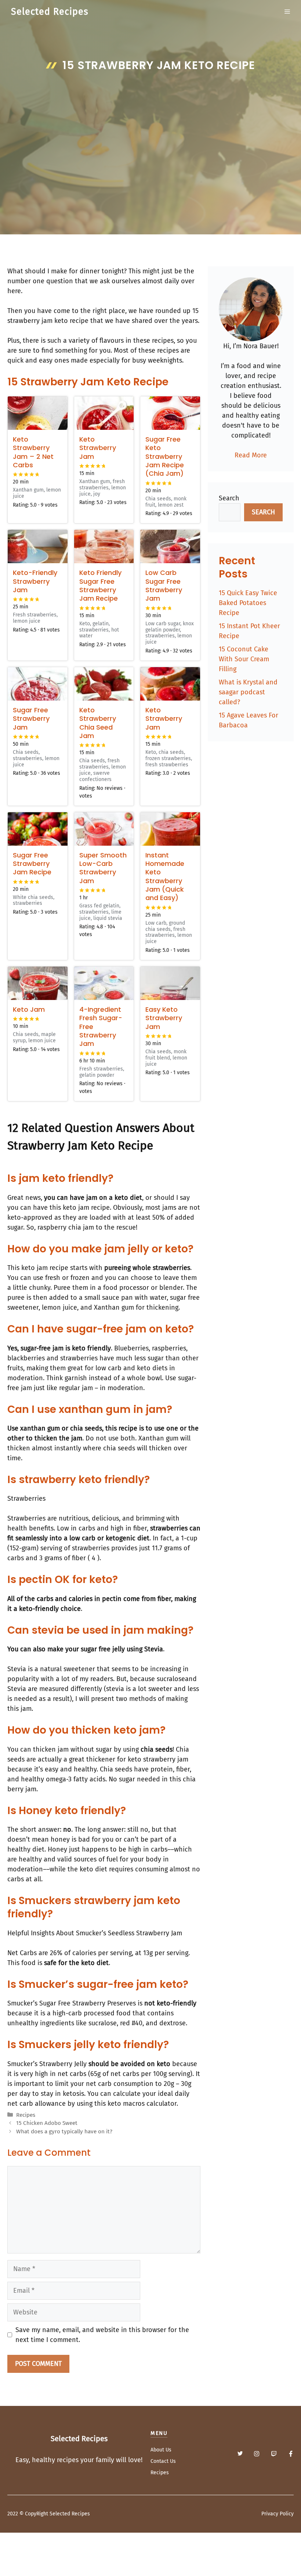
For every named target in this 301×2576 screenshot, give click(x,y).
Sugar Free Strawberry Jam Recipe (32, 864)
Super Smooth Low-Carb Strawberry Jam (103, 868)
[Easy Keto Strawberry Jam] (170, 983)
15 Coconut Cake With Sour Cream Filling (244, 659)
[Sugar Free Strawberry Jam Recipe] (38, 829)
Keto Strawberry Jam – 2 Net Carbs (33, 452)
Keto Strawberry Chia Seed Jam (98, 723)
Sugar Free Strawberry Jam (31, 719)
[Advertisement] (150, 131)
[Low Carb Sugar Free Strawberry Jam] (170, 546)
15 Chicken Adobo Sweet (47, 2123)
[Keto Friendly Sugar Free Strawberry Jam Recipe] (104, 546)
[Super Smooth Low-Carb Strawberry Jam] (104, 829)
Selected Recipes (50, 12)
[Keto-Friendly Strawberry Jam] (38, 546)
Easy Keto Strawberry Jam (164, 1018)
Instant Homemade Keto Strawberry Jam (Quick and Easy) (165, 877)
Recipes (26, 2115)
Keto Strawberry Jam (98, 448)
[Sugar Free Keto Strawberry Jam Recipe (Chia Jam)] (170, 413)
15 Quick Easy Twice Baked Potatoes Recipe (248, 603)
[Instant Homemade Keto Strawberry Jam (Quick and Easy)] (170, 829)
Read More (251, 455)
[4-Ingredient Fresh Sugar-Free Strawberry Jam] (104, 983)
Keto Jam (29, 1009)
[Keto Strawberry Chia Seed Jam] (104, 684)
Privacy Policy (278, 2514)
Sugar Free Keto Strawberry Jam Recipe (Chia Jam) (165, 456)
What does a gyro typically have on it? (64, 2131)
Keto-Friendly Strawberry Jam (35, 581)
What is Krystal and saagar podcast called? (248, 692)
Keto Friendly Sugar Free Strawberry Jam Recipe (100, 585)
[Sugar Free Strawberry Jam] (38, 684)
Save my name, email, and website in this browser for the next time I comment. (102, 2335)
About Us (161, 2450)
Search (229, 498)
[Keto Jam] (38, 983)
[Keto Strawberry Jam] (104, 413)
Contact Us (163, 2461)
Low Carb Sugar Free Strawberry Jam (164, 585)
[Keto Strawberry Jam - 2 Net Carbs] (38, 413)
